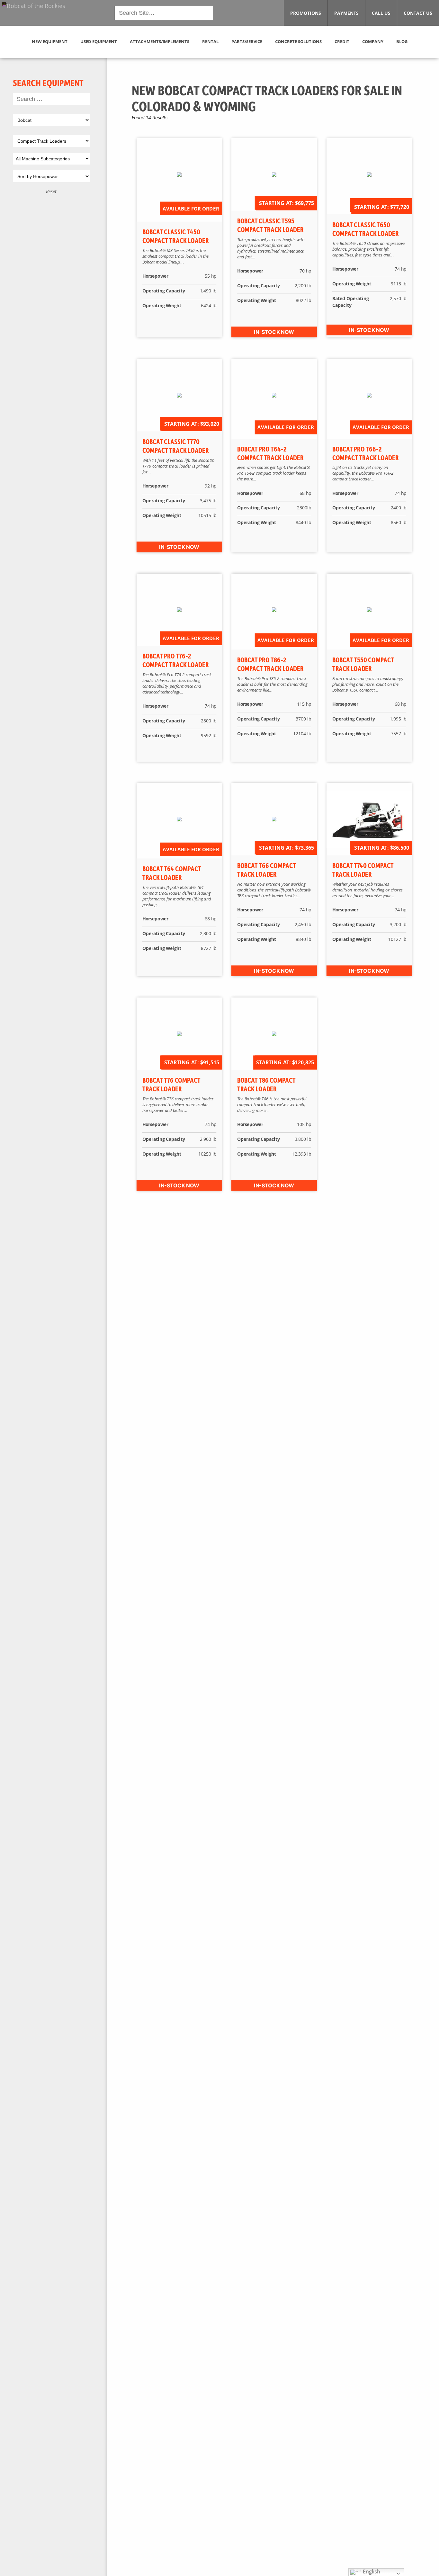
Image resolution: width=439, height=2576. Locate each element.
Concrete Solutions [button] (298, 41)
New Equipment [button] (50, 41)
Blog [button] (402, 41)
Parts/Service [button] (247, 41)
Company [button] (373, 41)
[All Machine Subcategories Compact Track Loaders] (51, 160)
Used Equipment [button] (99, 41)
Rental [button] (210, 41)
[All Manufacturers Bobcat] (51, 121)
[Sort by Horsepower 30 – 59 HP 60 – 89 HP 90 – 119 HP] (51, 178)
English (371, 2572)
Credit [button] (342, 41)
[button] (33, 12)
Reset (51, 191)
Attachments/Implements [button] (160, 41)
